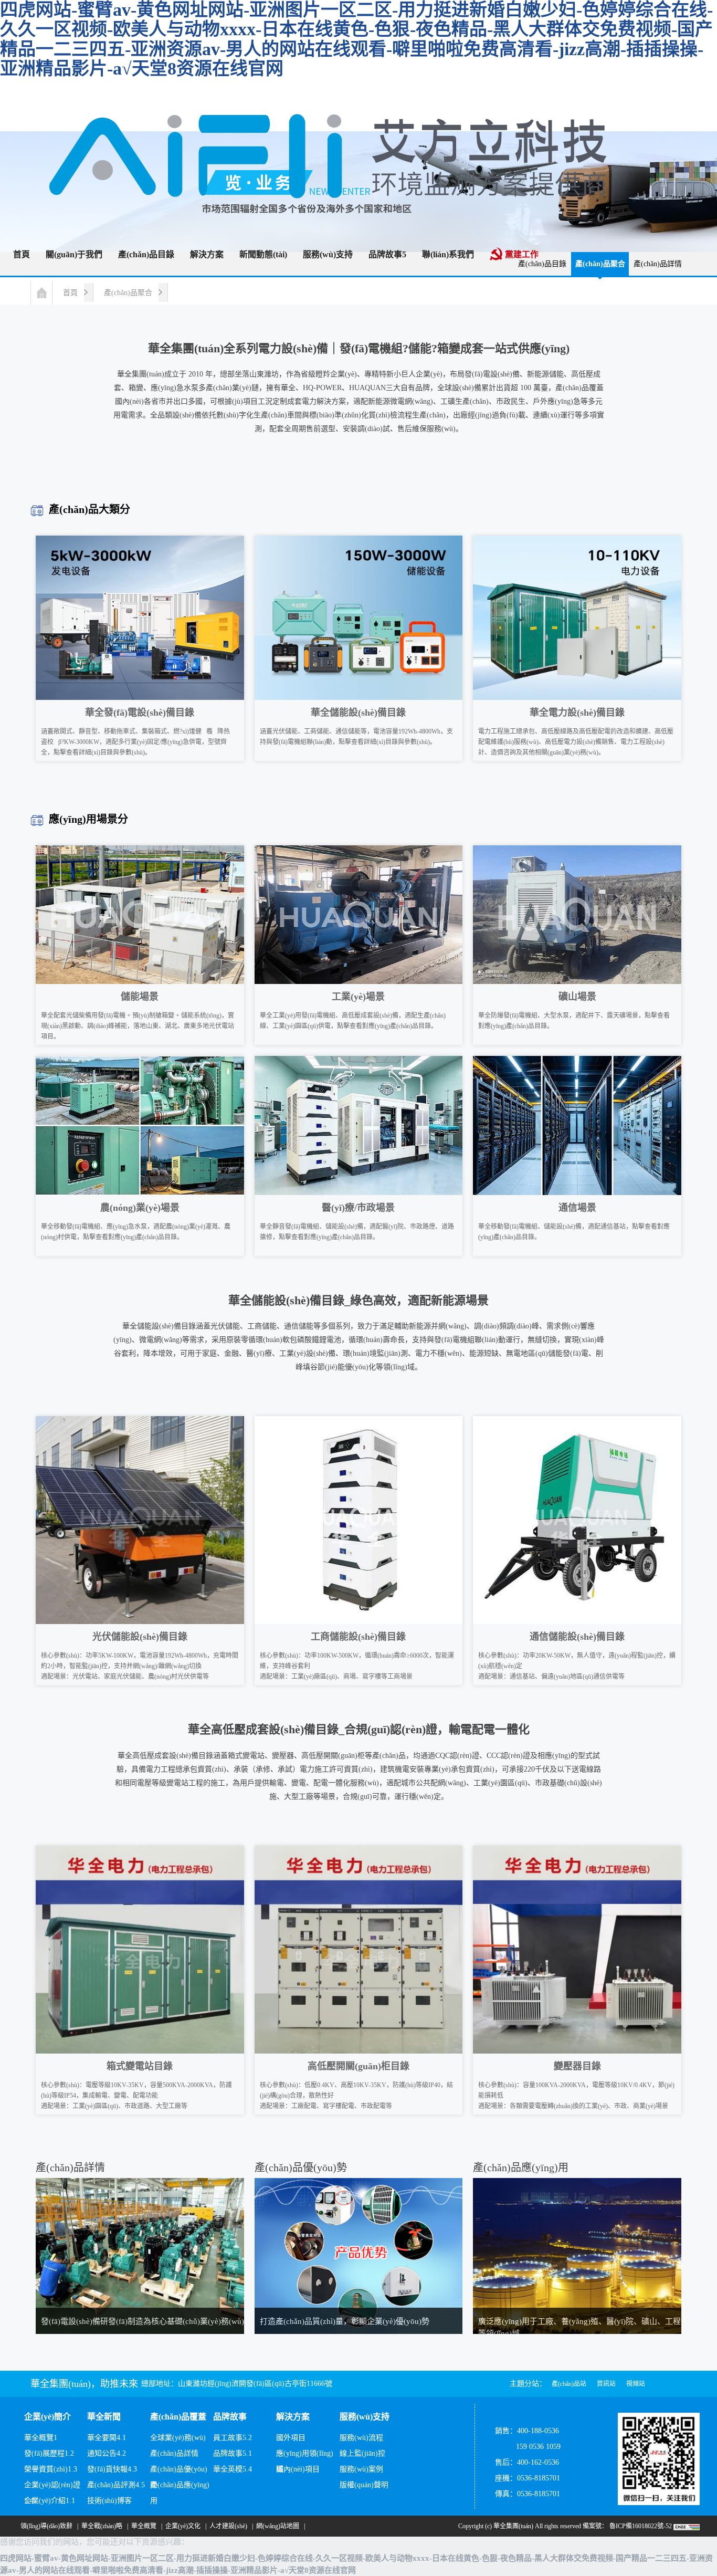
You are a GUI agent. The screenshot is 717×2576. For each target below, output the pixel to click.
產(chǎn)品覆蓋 (178, 2417)
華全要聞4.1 (107, 2438)
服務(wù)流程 (361, 2438)
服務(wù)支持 (365, 2417)
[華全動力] (341, 153)
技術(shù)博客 (109, 2501)
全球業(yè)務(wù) (178, 2438)
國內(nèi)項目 (298, 2469)
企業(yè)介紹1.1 (50, 2501)
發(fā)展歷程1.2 (49, 2453)
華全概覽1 (41, 2438)
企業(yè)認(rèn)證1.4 (52, 2487)
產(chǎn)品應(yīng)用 (180, 2487)
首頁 (70, 293)
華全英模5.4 (233, 2469)
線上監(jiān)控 (362, 2453)
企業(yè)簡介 (48, 2417)
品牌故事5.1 (233, 2453)
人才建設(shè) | (230, 2526)
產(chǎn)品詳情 (658, 264)
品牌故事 (230, 2417)
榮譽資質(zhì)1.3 (51, 2469)
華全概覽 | (145, 2526)
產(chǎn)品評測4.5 (116, 2485)
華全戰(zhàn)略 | (103, 2526)
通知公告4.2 (107, 2453)
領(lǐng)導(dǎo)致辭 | (48, 2526)
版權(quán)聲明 (364, 2485)
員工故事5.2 (233, 2438)
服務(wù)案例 (361, 2469)
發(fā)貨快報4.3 (112, 2469)
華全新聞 (104, 2417)
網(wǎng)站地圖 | (279, 2526)
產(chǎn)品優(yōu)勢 (179, 2471)
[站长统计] (687, 2526)
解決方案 (293, 2417)
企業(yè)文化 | (184, 2526)
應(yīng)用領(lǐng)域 (305, 2455)
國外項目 (291, 2438)
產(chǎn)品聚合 (128, 293)
